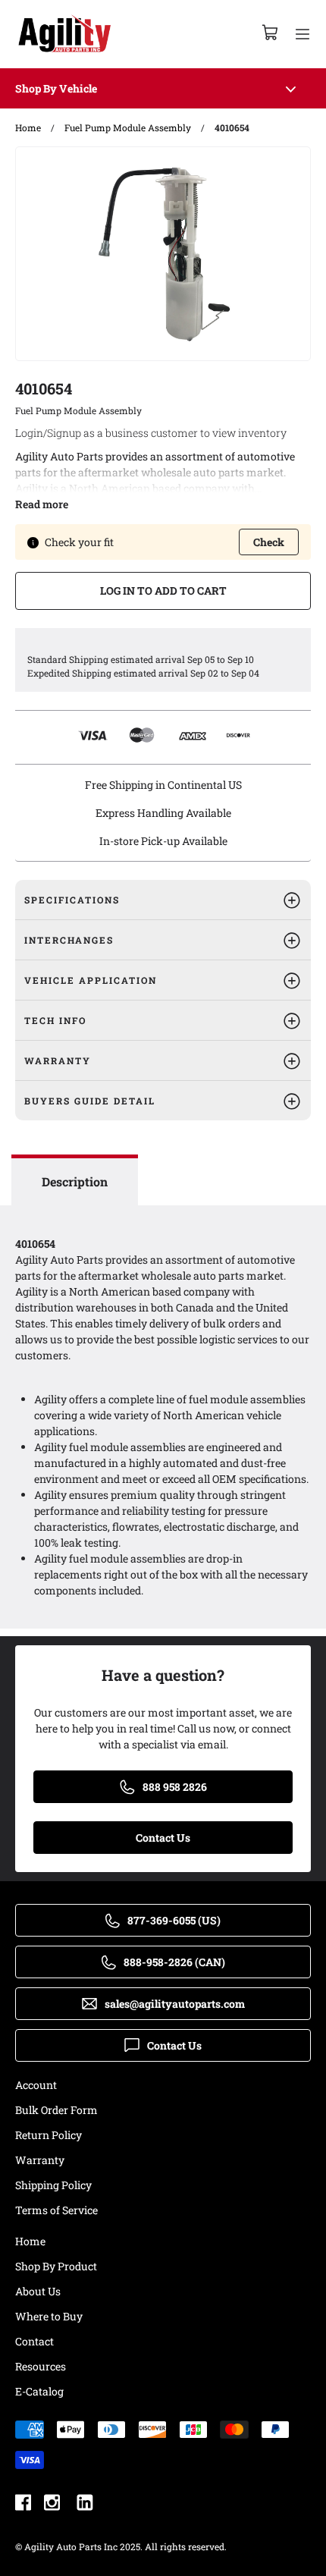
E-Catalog (39, 2391)
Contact (34, 2341)
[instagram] (52, 2504)
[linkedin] (85, 2504)
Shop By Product (56, 2266)
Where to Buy (49, 2316)
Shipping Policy (53, 2185)
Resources (41, 2366)
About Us (38, 2291)
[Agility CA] (64, 34)
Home (30, 2241)
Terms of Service (56, 2210)
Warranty (40, 2160)
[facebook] (23, 2504)
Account (36, 2085)
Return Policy (49, 2135)
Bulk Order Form (56, 2110)
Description (75, 1181)
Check (269, 542)
